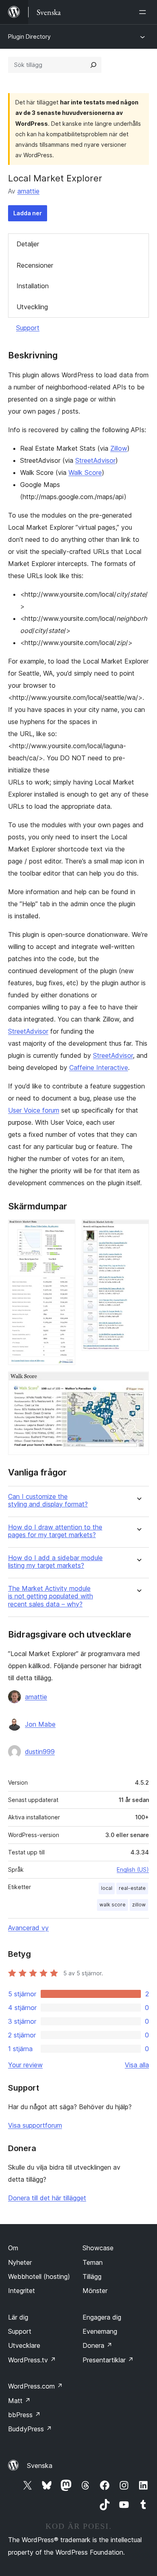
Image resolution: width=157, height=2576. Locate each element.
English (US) (133, 1870)
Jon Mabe (40, 1724)
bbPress (24, 2415)
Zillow (119, 448)
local (107, 1888)
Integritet (22, 2291)
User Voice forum (34, 1110)
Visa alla (137, 2065)
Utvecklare (24, 2345)
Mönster (95, 2291)
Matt (19, 2401)
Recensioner (35, 265)
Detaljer (28, 244)
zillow (139, 1905)
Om (13, 2248)
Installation (33, 286)
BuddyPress (30, 2429)
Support (28, 328)
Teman (93, 2262)
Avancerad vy (28, 1928)
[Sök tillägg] (93, 65)
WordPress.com (35, 2386)
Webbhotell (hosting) (39, 2276)
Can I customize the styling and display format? (48, 1500)
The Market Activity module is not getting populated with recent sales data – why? (51, 1596)
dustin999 (40, 1752)
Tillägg (92, 2276)
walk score (113, 1905)
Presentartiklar (108, 2360)
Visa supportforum (35, 2125)
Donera (97, 2345)
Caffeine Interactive (99, 1067)
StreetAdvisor (95, 460)
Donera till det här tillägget (47, 2198)
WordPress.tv (32, 2360)
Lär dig (18, 2317)
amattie (28, 191)
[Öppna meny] (144, 12)
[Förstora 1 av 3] (64, 1230)
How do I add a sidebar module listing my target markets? (55, 1562)
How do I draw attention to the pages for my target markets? (55, 1531)
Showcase (98, 2248)
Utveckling (32, 307)
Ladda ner (28, 213)
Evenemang (100, 2331)
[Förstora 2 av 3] (138, 1230)
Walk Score (85, 472)
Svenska (40, 2466)
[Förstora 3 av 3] (138, 1382)
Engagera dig (102, 2317)
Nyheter (20, 2262)
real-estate (132, 1888)
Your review (25, 2065)
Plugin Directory (29, 36)
